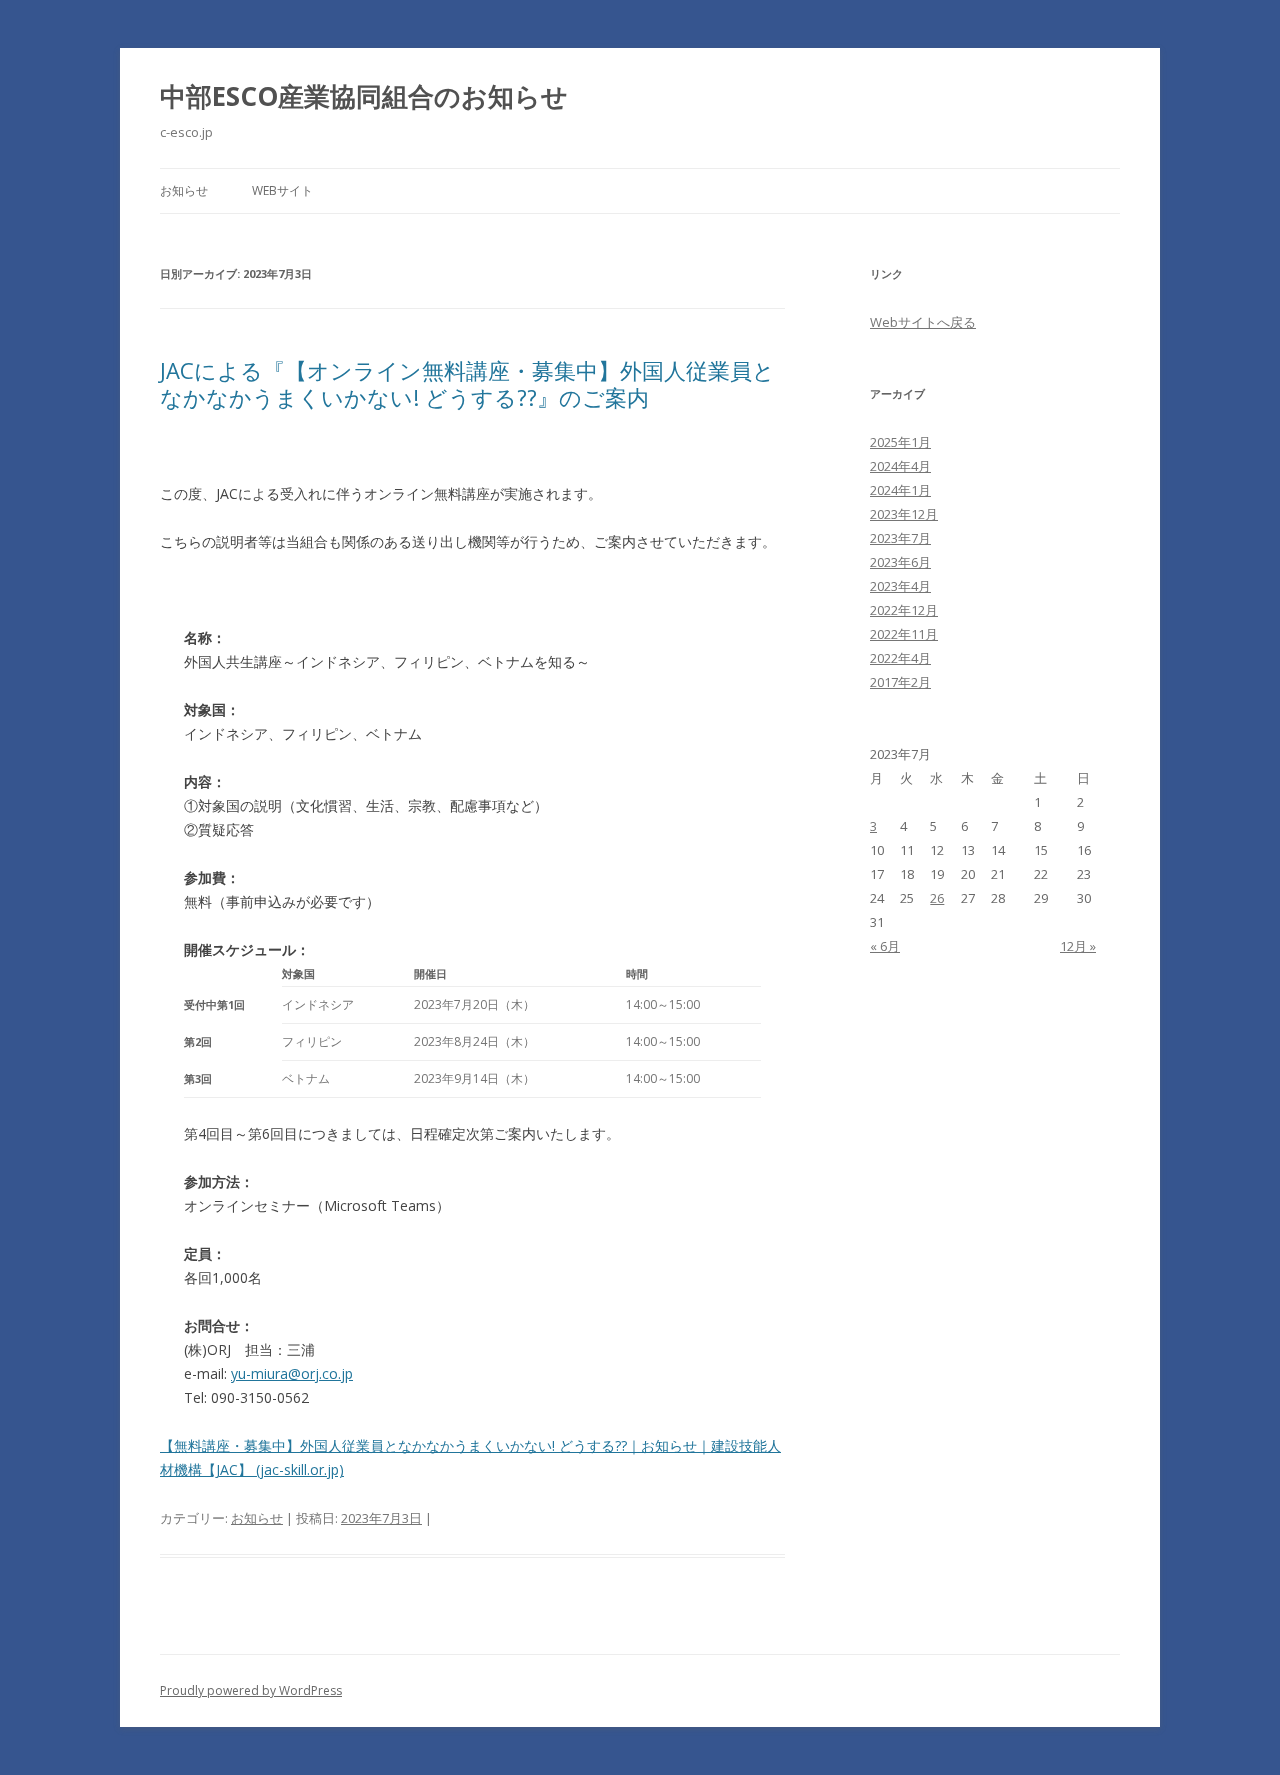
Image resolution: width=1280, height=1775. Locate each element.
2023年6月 (900, 562)
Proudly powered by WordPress (251, 1690)
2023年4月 (900, 586)
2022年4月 (900, 658)
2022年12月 (904, 610)
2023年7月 (900, 538)
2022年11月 (904, 634)
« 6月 (885, 946)
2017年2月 (900, 682)
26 (937, 898)
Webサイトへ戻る (923, 322)
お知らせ (184, 190)
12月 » (1078, 946)
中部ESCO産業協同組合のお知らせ (364, 96)
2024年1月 (900, 490)
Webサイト (282, 190)
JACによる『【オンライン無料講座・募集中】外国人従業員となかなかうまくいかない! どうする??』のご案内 (467, 383)
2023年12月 (904, 514)
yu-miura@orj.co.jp (292, 1373)
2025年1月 (900, 442)
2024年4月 (900, 466)
